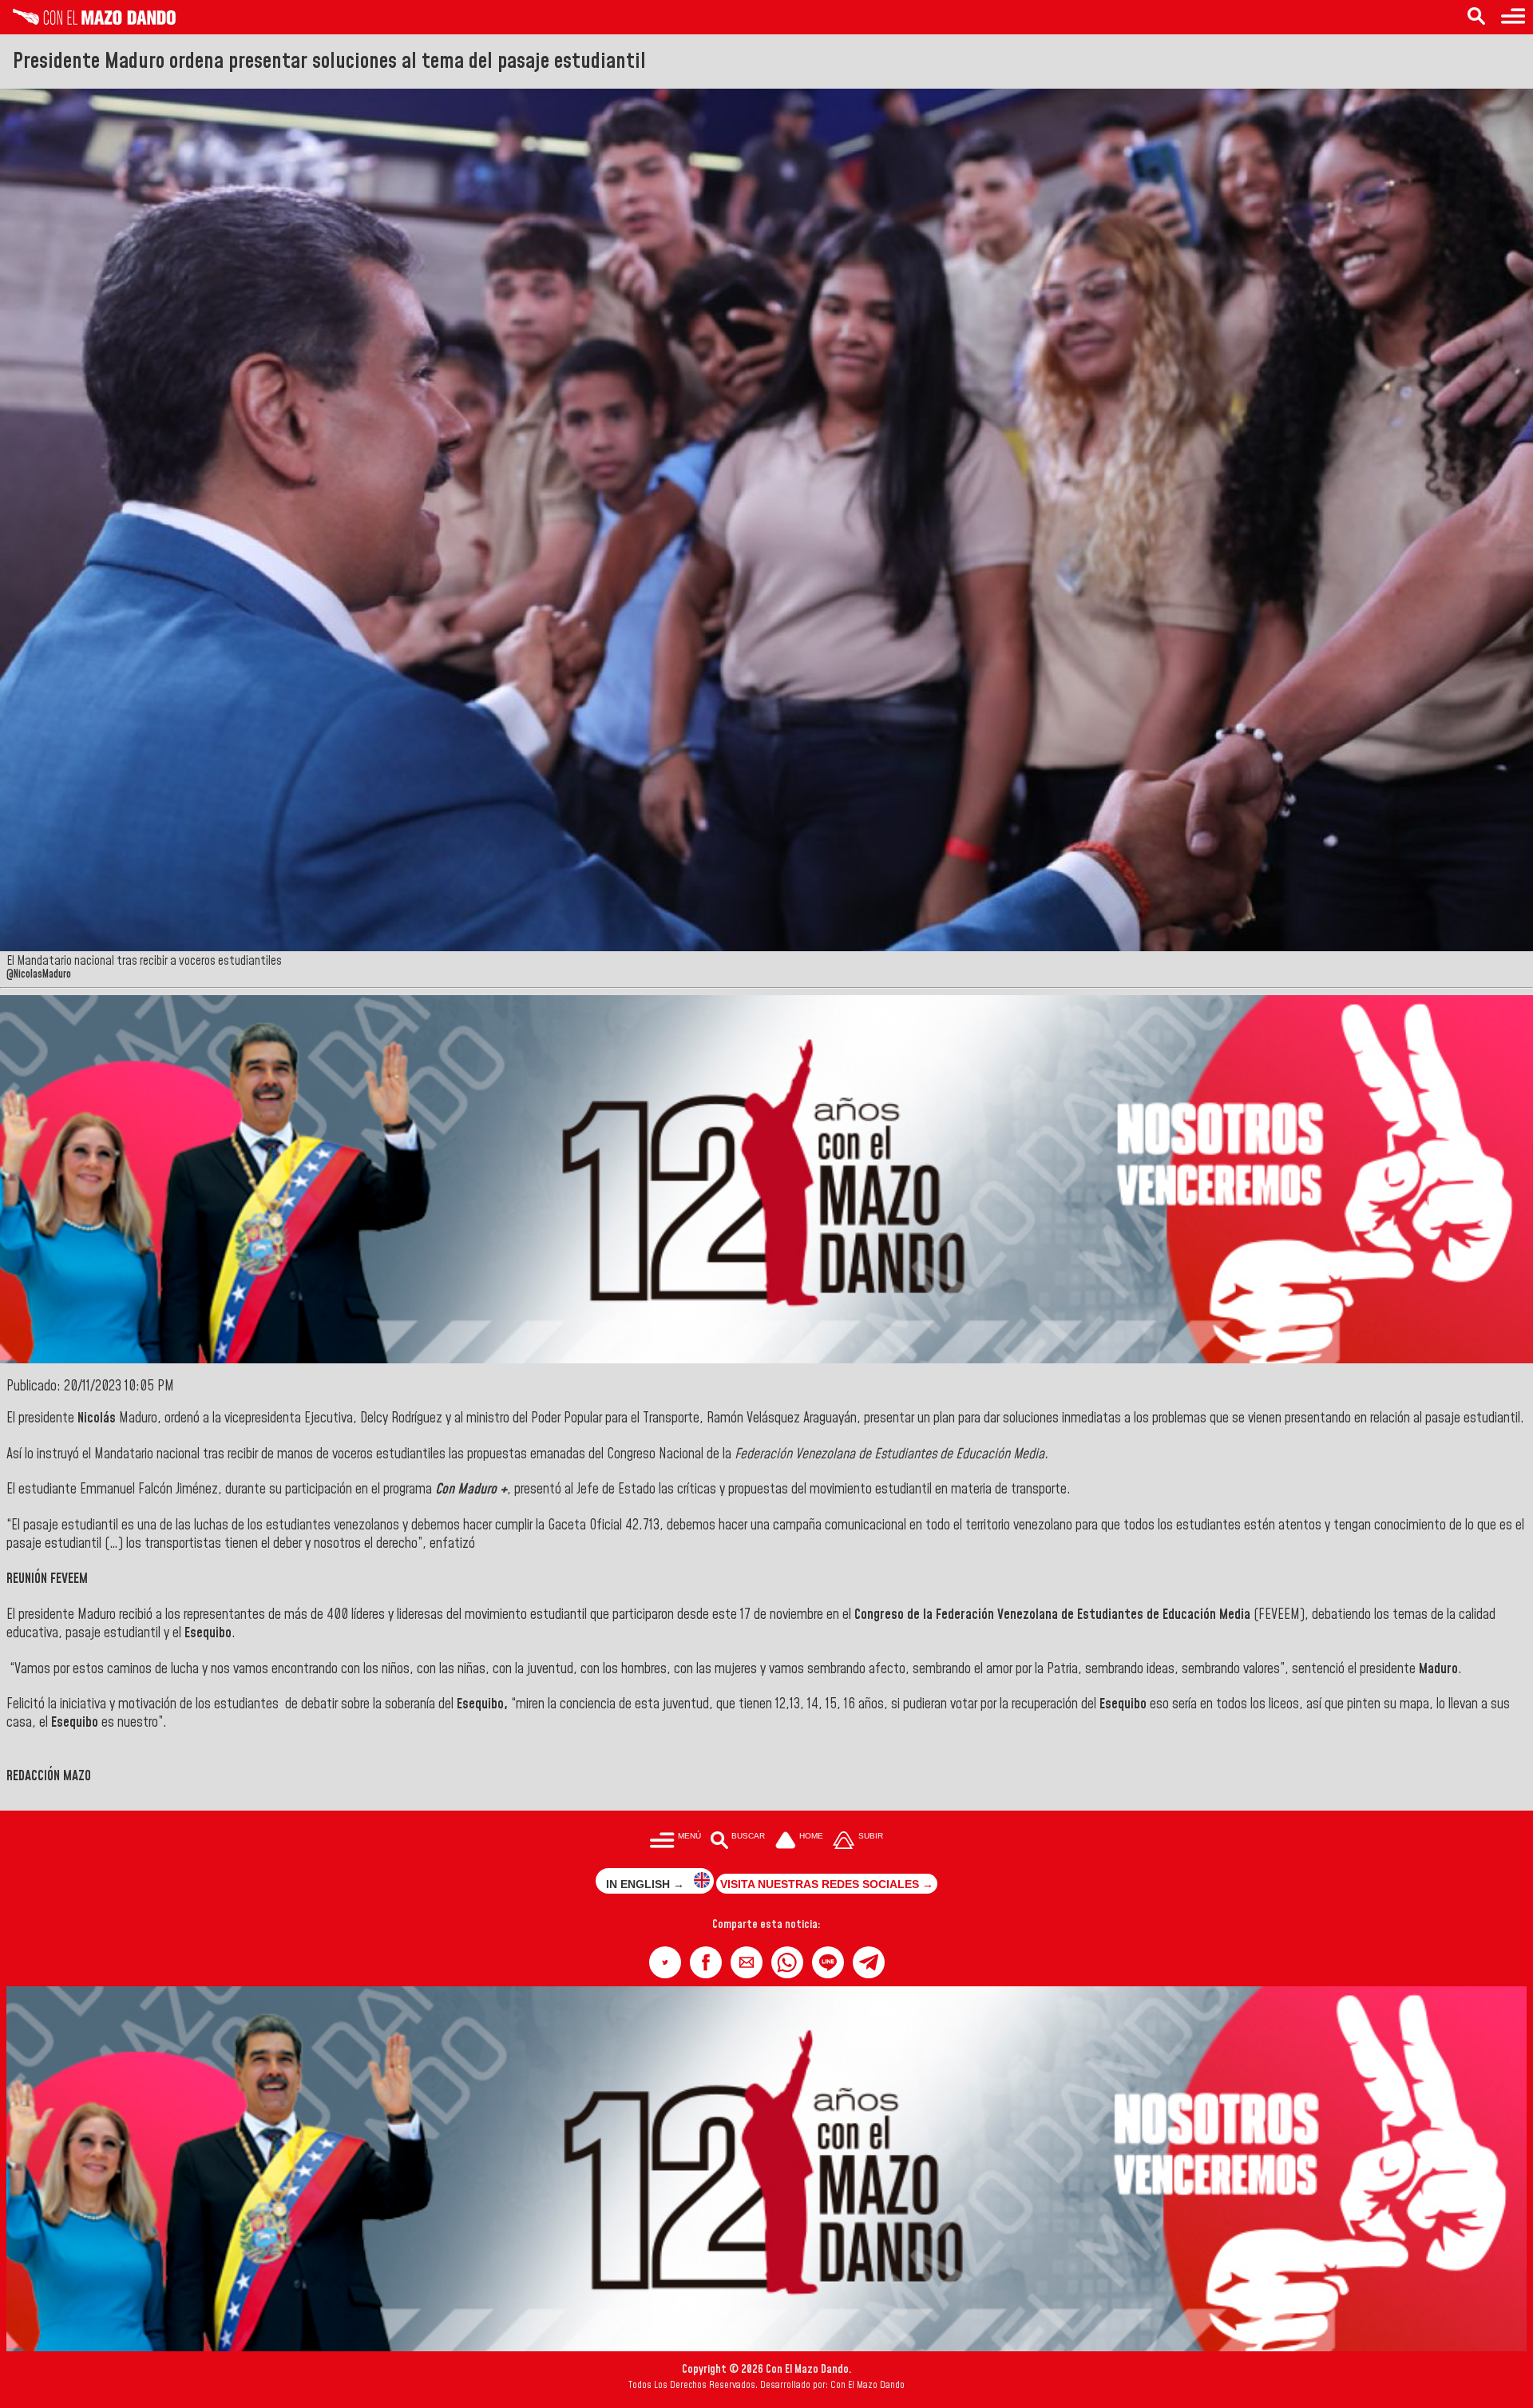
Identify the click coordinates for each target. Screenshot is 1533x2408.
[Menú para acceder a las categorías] (1513, 17)
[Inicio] (88, 21)
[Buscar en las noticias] (1476, 17)
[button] (665, 1962)
